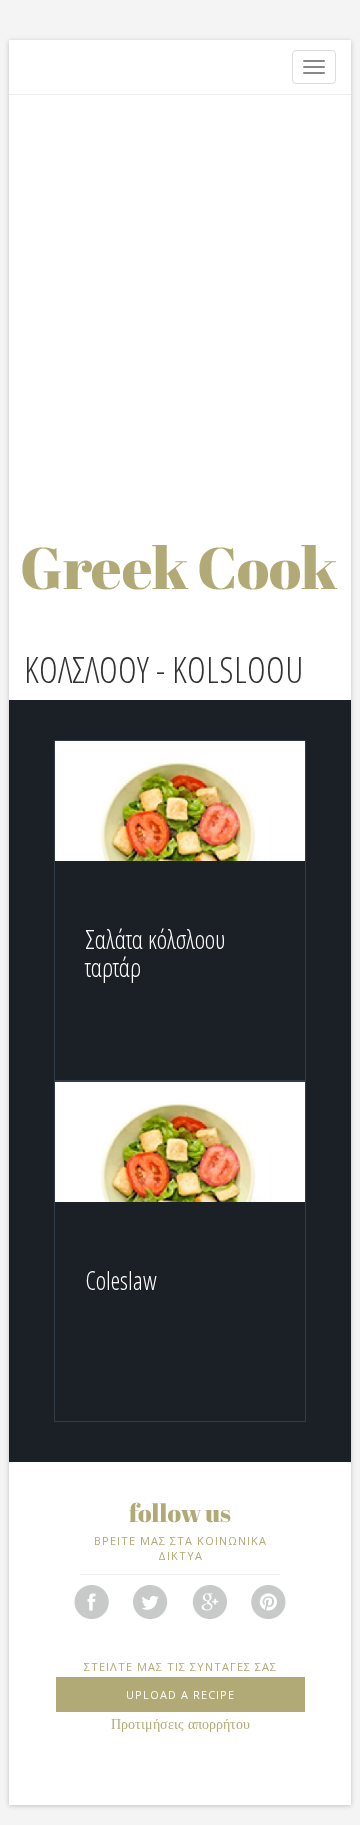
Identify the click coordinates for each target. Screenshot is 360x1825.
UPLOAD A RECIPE (180, 1694)
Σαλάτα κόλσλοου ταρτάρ (155, 953)
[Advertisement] (180, 295)
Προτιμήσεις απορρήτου (180, 1724)
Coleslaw (121, 1280)
